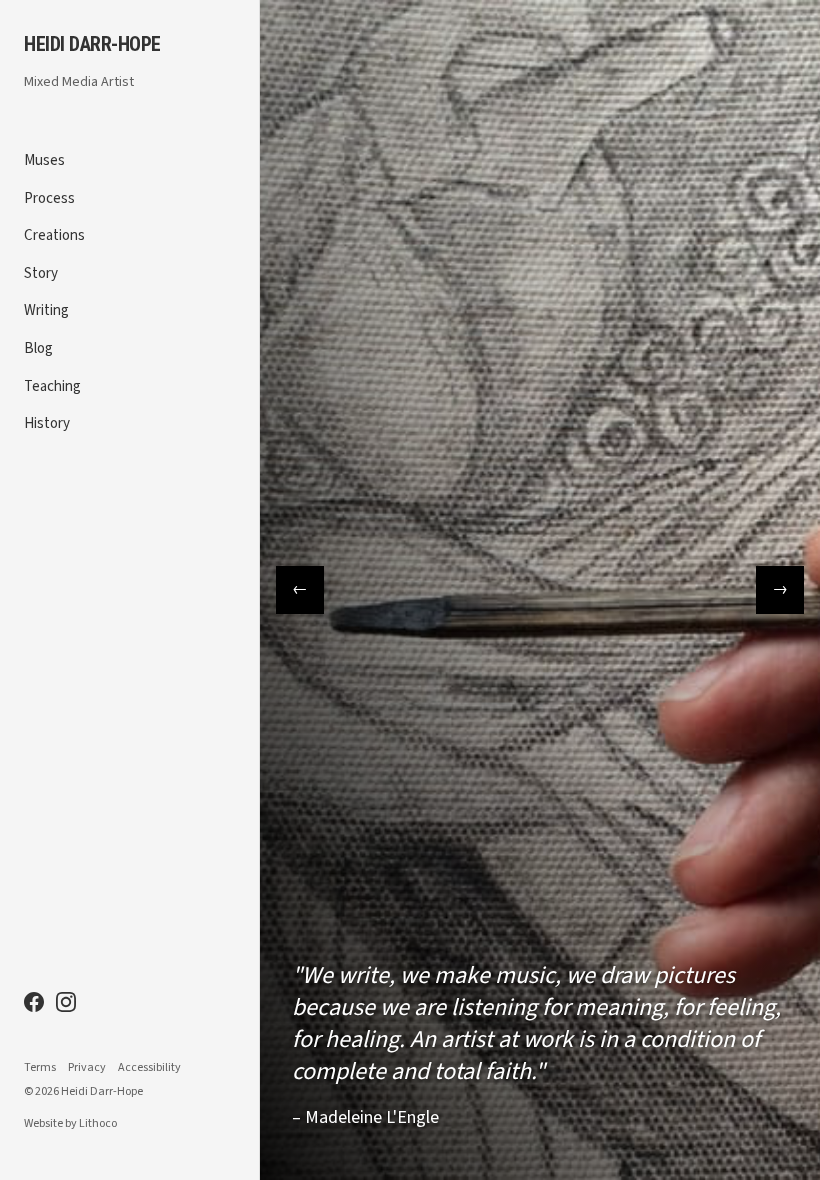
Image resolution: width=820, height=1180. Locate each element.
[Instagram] (66, 1002)
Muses (44, 160)
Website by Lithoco (70, 1123)
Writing (46, 310)
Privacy (87, 1068)
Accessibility (149, 1068)
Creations (54, 235)
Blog (38, 348)
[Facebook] (34, 1002)
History (47, 423)
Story (41, 273)
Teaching (52, 386)
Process (49, 198)
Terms (40, 1068)
